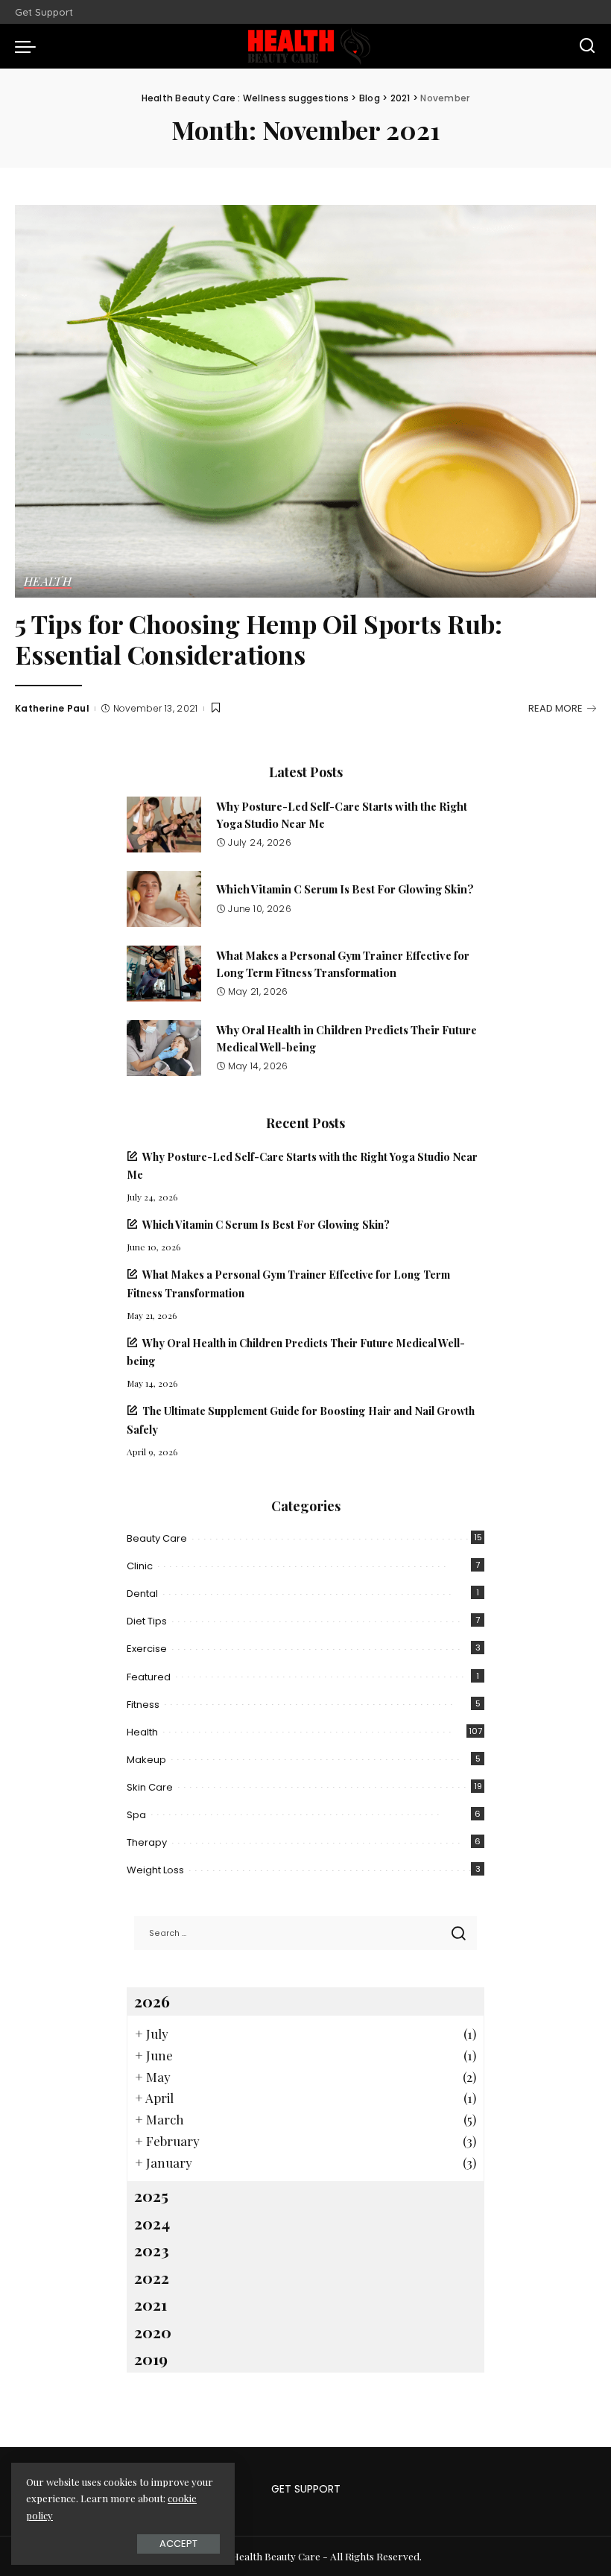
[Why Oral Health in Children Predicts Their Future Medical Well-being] (164, 1048)
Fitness (143, 1705)
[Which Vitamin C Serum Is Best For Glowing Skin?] (164, 899)
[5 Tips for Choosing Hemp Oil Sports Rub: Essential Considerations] (305, 401)
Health (48, 582)
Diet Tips (147, 1621)
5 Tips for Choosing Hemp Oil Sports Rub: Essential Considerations (259, 639)
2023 (152, 2250)
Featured (149, 1677)
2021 (151, 2304)
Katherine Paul (52, 708)
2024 (152, 2223)
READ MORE (555, 708)
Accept (178, 2544)
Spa (136, 1815)
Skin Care (150, 1787)
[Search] (587, 46)
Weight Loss (155, 1870)
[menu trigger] (29, 46)
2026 (152, 2001)
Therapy (147, 1842)
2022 (152, 2277)
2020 (153, 2332)
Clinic (140, 1566)
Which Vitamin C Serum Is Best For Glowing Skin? (345, 889)
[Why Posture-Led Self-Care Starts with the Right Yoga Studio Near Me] (164, 825)
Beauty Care (157, 1538)
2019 (151, 2358)
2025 (151, 2195)
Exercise (147, 1649)
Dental (142, 1594)
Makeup (146, 1760)
